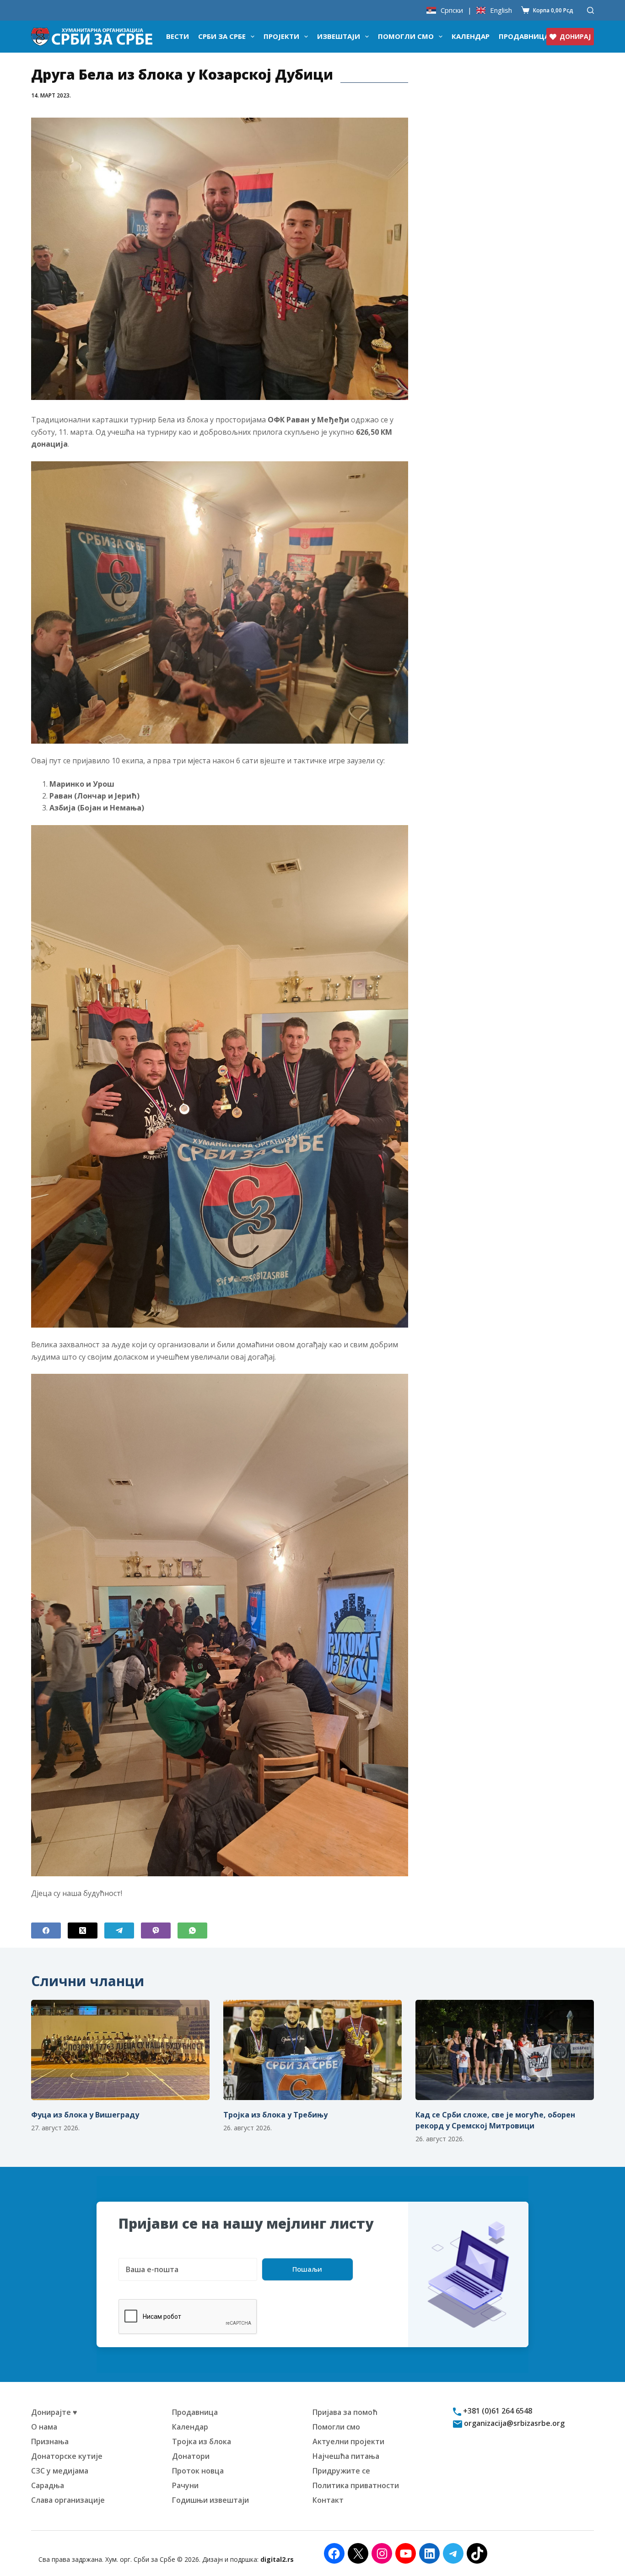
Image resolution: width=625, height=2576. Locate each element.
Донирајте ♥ (54, 2412)
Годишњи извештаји (210, 2500)
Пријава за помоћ (345, 2412)
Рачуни (185, 2485)
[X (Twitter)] (83, 1931)
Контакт (328, 2500)
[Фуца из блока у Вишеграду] (120, 2050)
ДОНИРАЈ (575, 36)
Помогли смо (406, 36)
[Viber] (156, 1931)
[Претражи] (590, 10)
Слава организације (68, 2500)
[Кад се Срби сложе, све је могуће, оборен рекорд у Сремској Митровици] (505, 2050)
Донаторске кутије (67, 2456)
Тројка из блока (202, 2441)
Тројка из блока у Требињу (275, 2115)
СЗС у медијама (60, 2471)
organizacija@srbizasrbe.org (513, 2423)
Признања (50, 2441)
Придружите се (341, 2471)
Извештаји (339, 36)
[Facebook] (46, 1931)
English (501, 10)
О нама (44, 2427)
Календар (471, 36)
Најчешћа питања (346, 2456)
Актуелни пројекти (348, 2441)
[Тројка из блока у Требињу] (312, 2050)
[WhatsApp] (192, 1931)
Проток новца (198, 2471)
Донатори (191, 2456)
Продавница (524, 36)
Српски (452, 10)
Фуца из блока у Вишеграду (85, 2115)
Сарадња (48, 2485)
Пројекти (281, 36)
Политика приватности (356, 2485)
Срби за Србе (222, 36)
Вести (178, 36)
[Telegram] (119, 1931)
